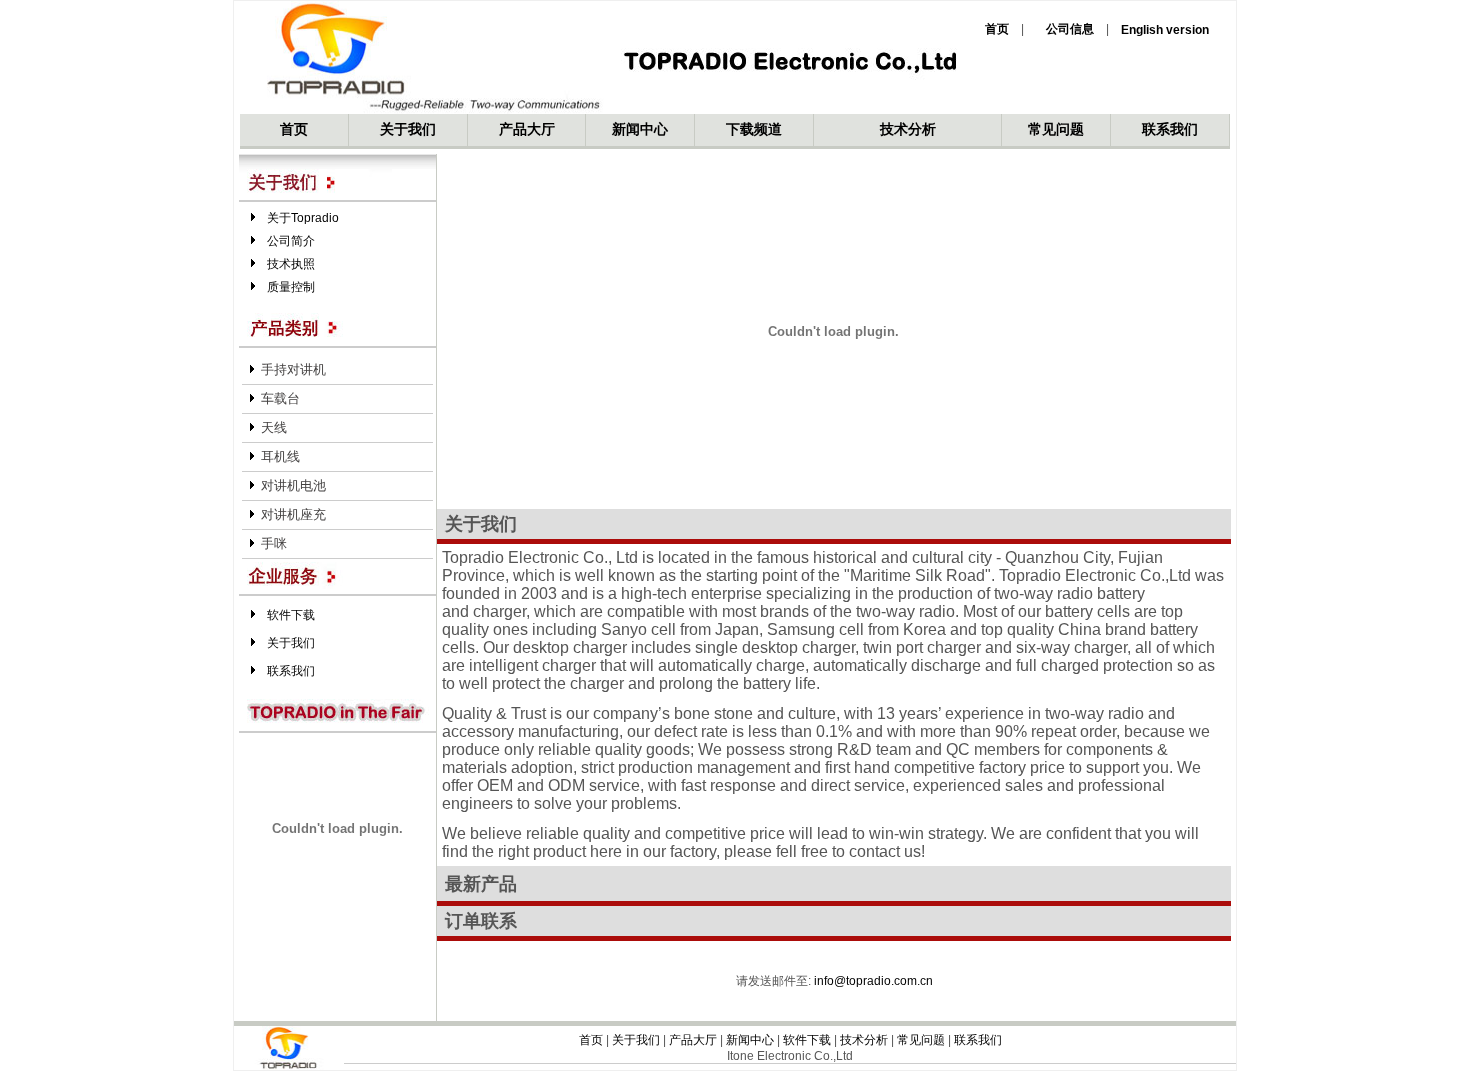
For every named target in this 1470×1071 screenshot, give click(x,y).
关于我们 (408, 129)
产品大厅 (527, 129)
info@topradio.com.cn (873, 981)
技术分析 (908, 129)
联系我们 (1170, 129)
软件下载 (291, 615)
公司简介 (291, 241)
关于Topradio (303, 218)
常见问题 (1056, 129)
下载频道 (754, 129)
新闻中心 (640, 129)
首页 (294, 129)
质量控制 (291, 287)
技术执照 (291, 264)
